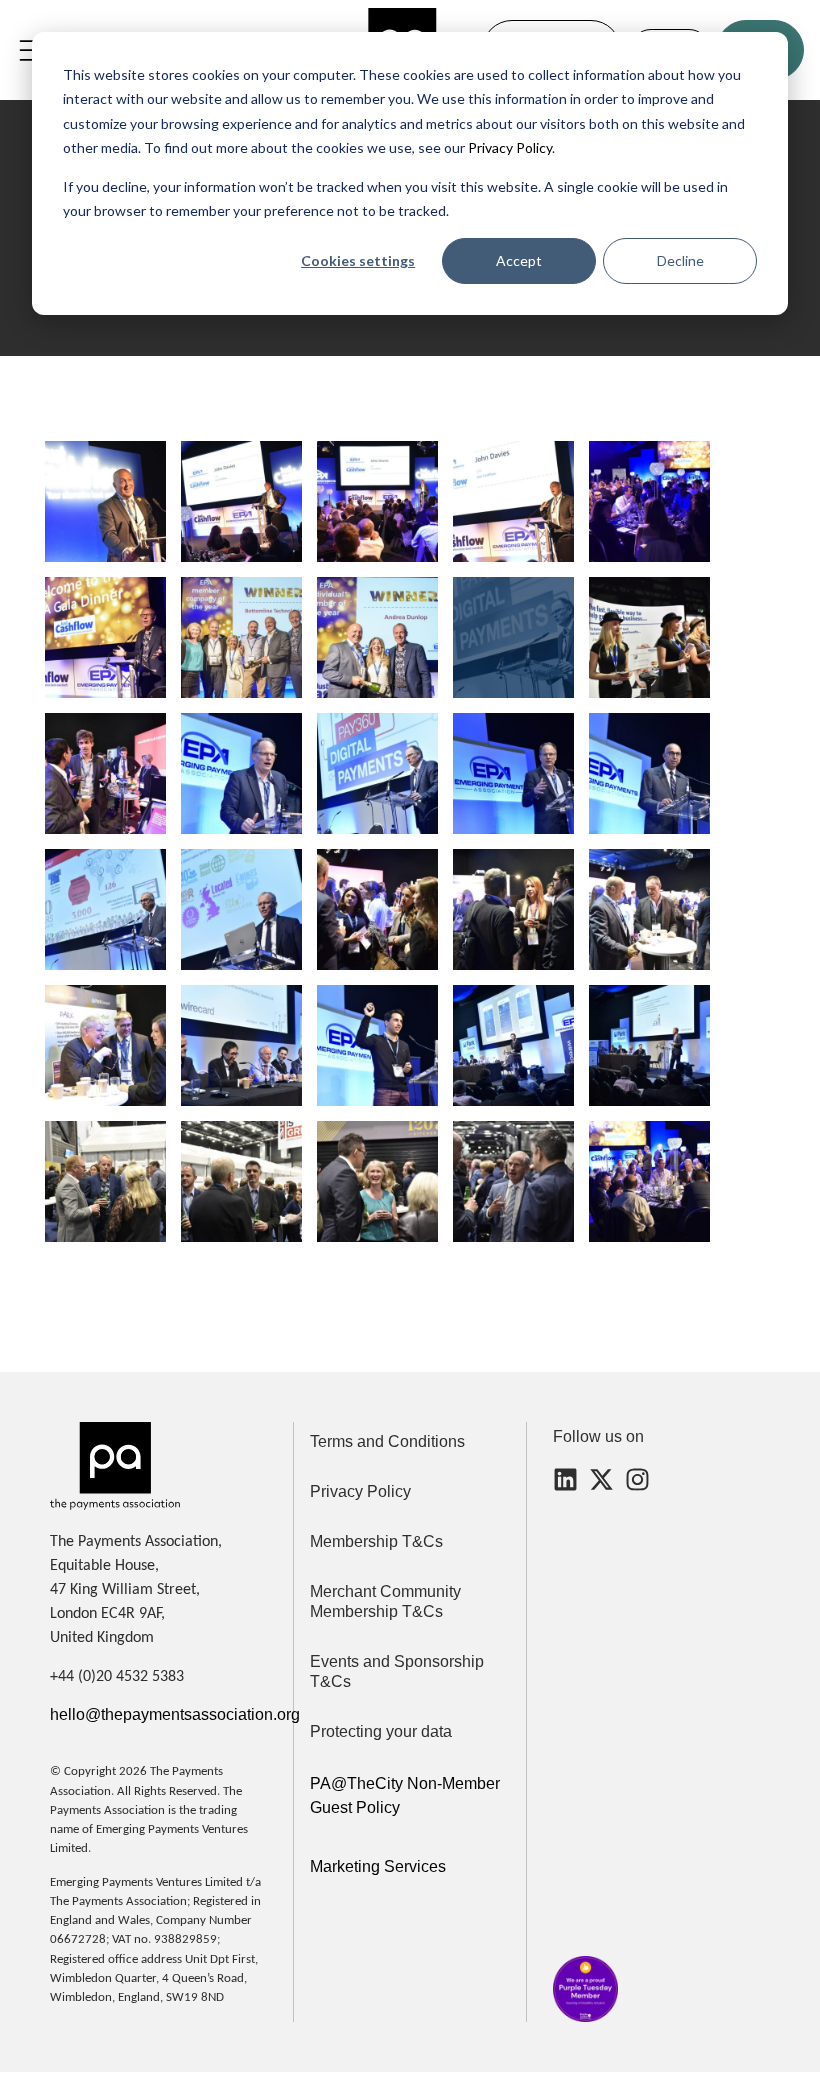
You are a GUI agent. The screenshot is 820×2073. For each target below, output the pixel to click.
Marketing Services (378, 1866)
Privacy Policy (508, 147)
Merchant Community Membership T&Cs (385, 1601)
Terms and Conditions (387, 1441)
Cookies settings (358, 260)
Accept (519, 260)
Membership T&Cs (376, 1541)
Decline (680, 260)
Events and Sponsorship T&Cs (397, 1671)
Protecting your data (381, 1731)
